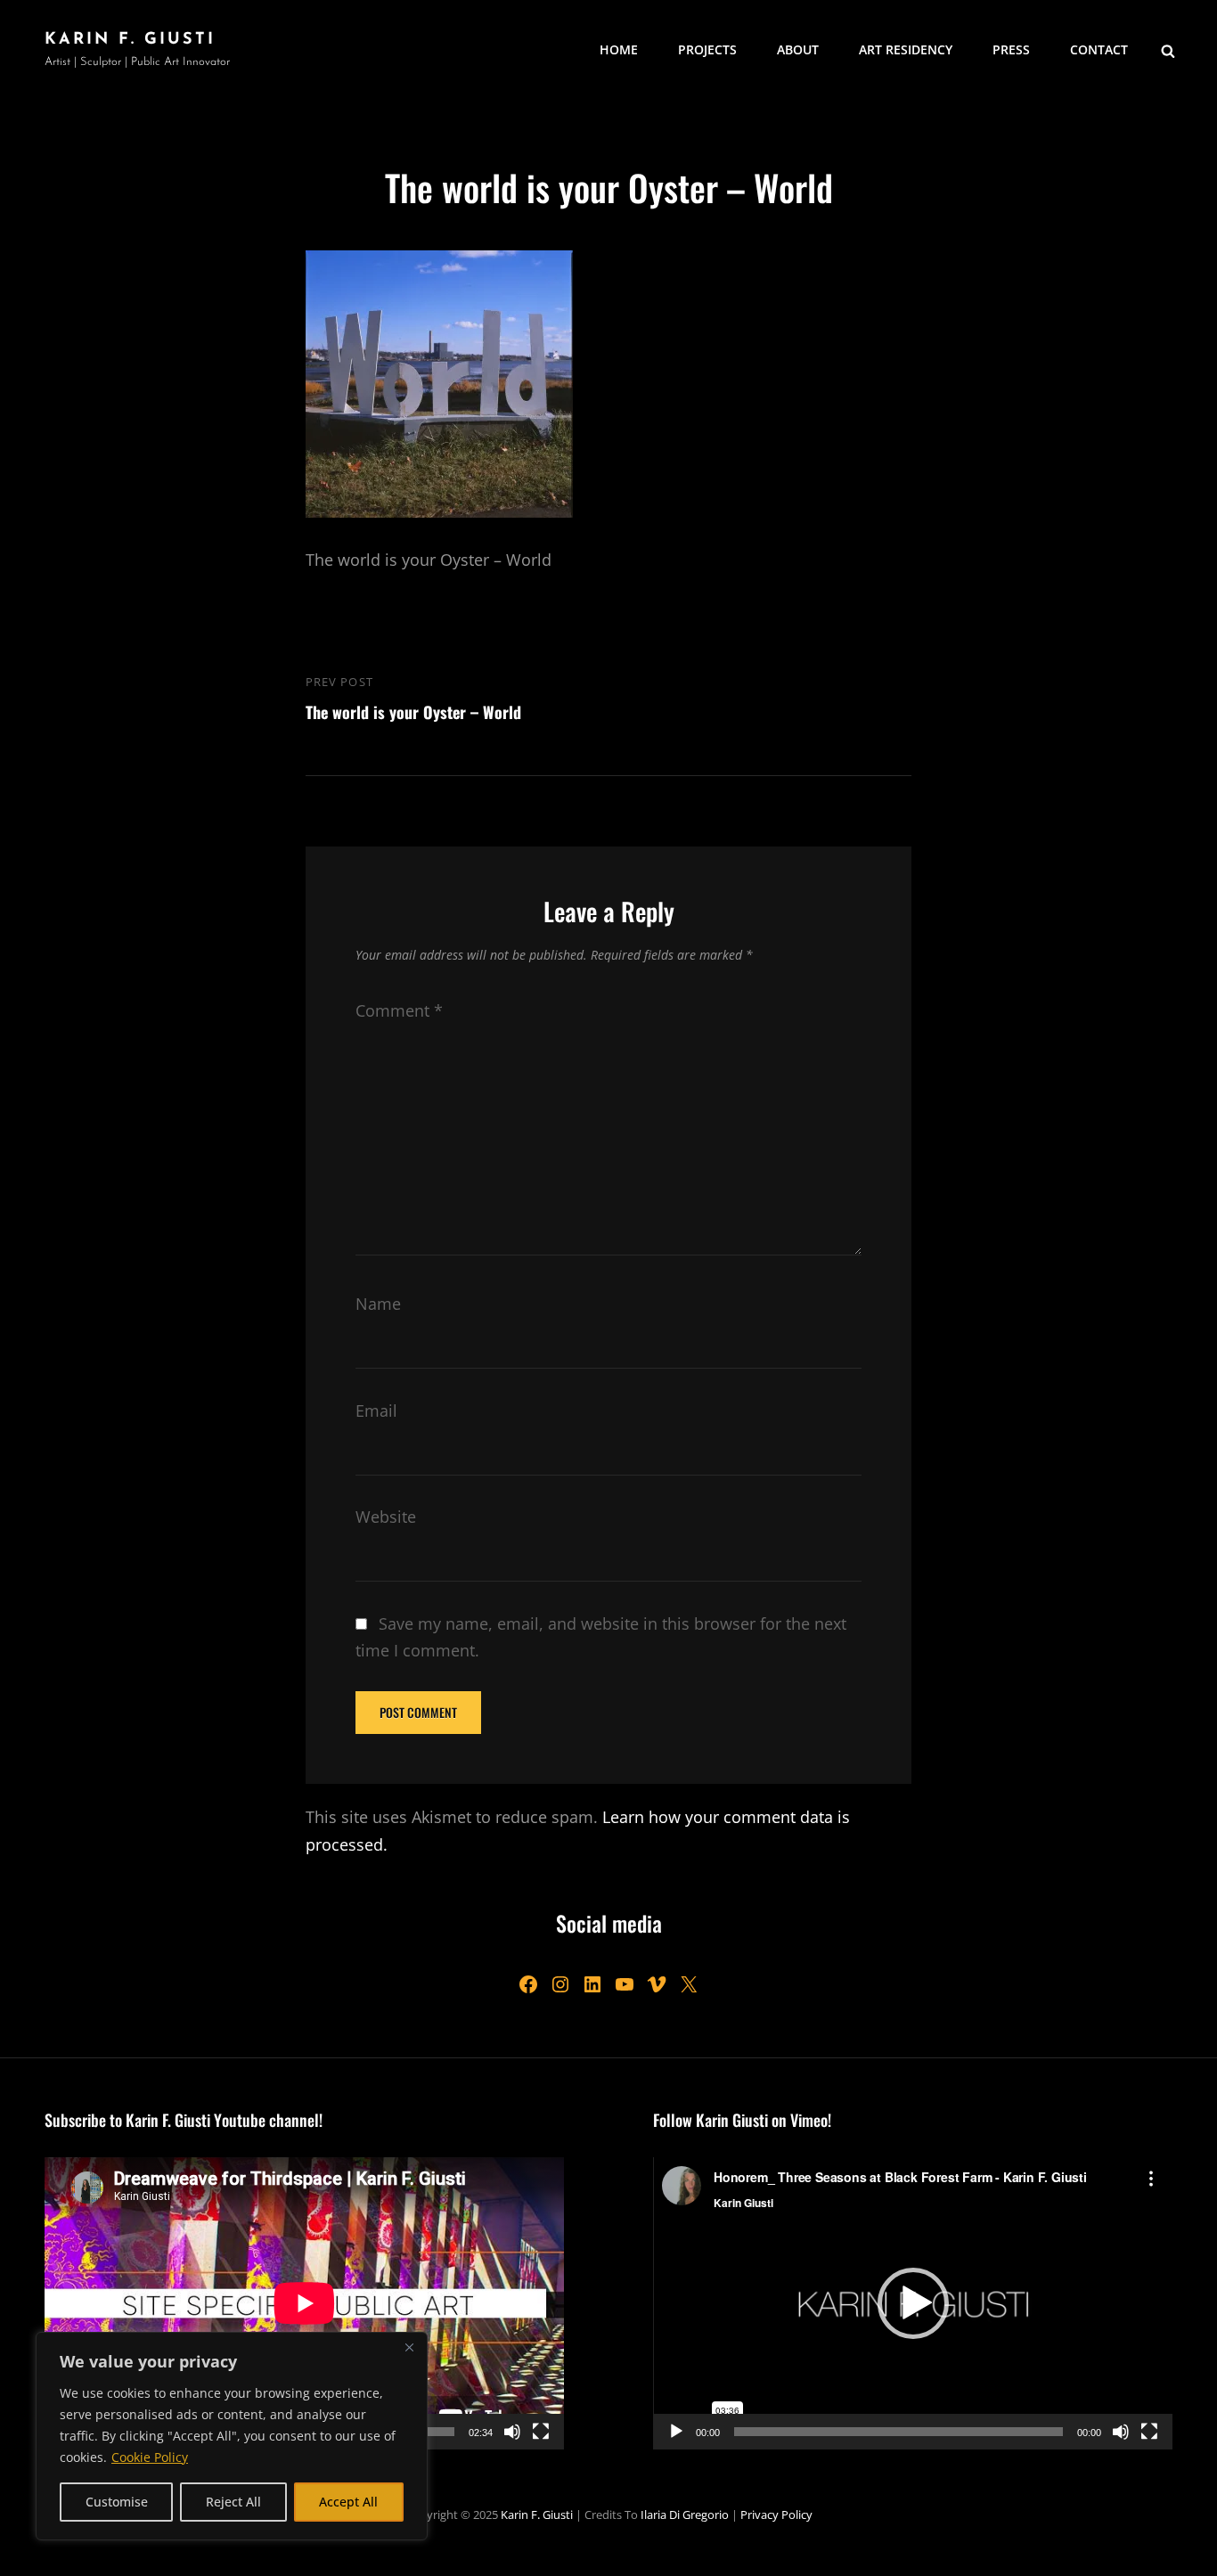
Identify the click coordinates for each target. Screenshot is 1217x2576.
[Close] (409, 2347)
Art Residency (906, 49)
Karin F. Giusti (130, 40)
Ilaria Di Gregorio (685, 2515)
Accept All (348, 2502)
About (798, 49)
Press (1011, 49)
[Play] (676, 2432)
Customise (117, 2502)
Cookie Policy (150, 2457)
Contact (1099, 49)
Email (376, 1411)
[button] (913, 2303)
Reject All (233, 2502)
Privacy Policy (776, 2515)
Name (378, 1304)
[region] (232, 2436)
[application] (304, 2303)
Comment (399, 1010)
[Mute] (512, 2432)
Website (386, 1517)
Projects (707, 49)
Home (619, 49)
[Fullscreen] (541, 2432)
